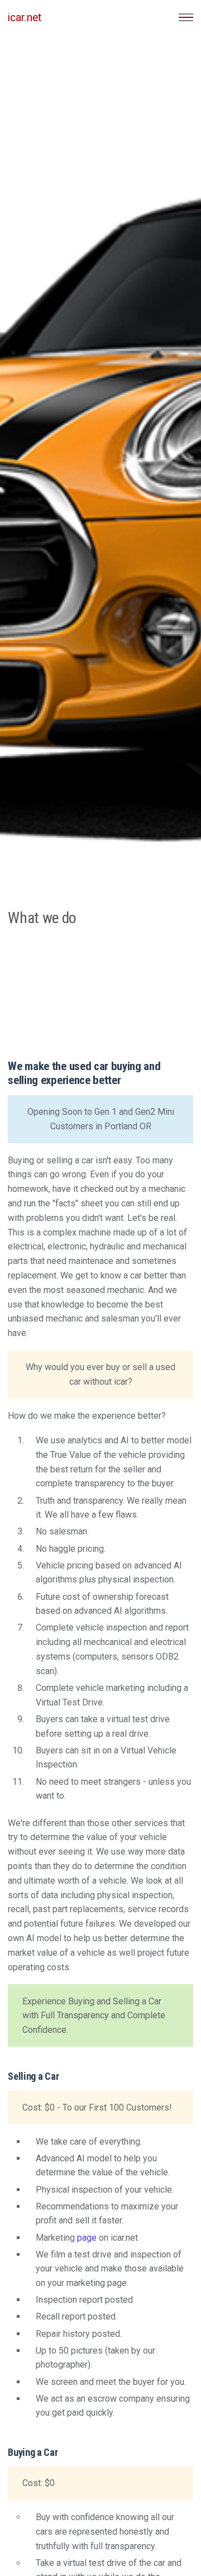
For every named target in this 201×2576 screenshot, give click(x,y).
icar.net (25, 18)
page (88, 2238)
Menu (186, 17)
